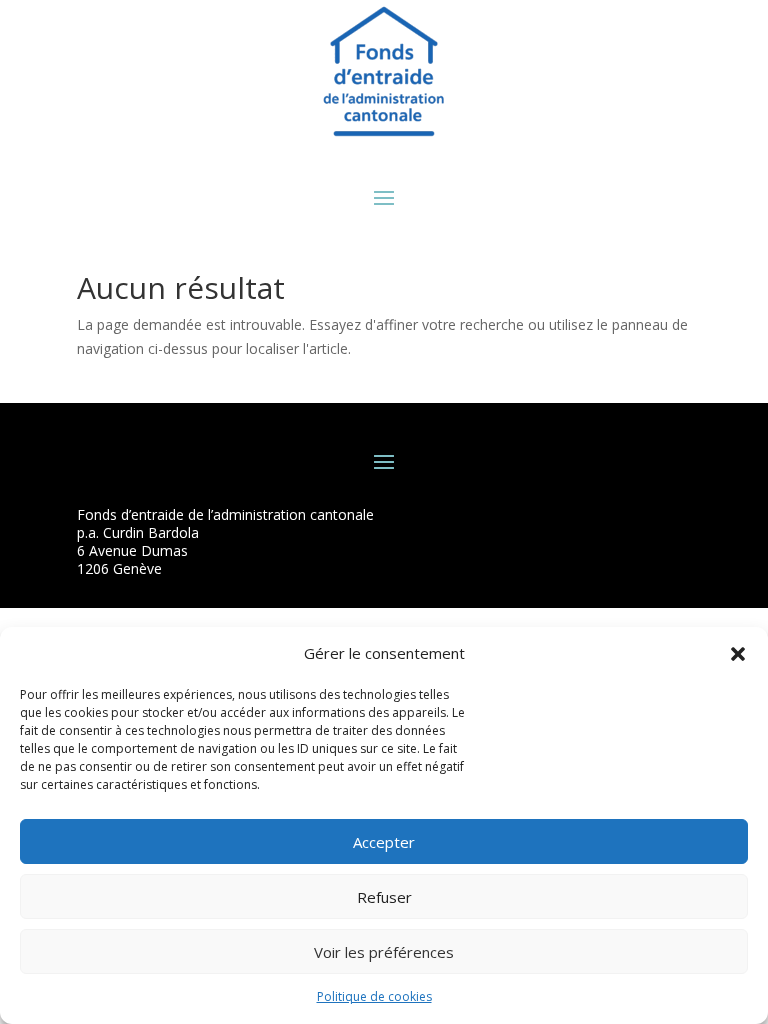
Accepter (384, 842)
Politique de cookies (374, 996)
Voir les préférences (384, 952)
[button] (738, 654)
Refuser (384, 897)
